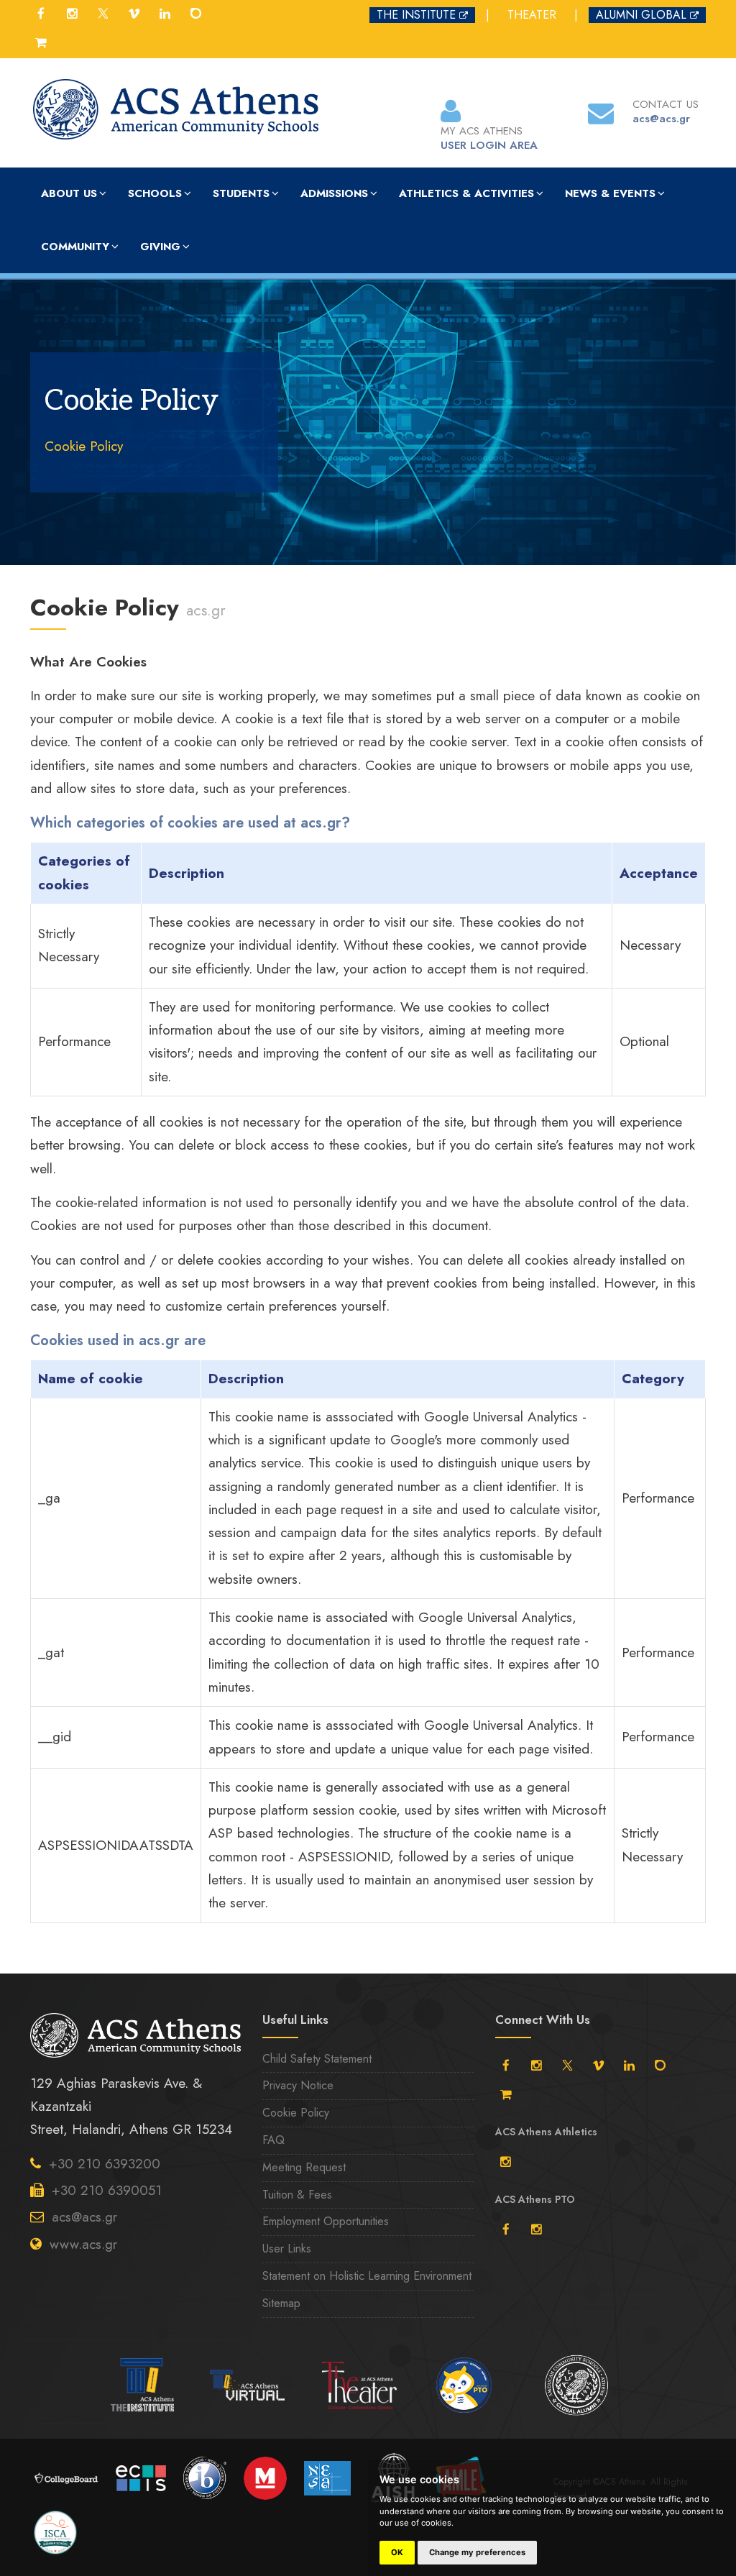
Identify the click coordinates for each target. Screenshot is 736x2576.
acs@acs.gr (84, 2217)
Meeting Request (304, 2167)
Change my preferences (477, 2552)
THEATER (532, 15)
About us (69, 193)
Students (241, 193)
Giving (160, 247)
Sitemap (281, 2303)
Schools (155, 193)
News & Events (610, 193)
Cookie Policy (84, 446)
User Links (287, 2249)
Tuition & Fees (297, 2195)
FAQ (273, 2140)
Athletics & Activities (466, 193)
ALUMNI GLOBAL (641, 15)
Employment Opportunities (326, 2221)
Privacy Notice (298, 2085)
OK (397, 2552)
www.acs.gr (83, 2244)
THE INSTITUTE (416, 15)
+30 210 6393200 (105, 2164)
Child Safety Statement (317, 2059)
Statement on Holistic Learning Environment (367, 2276)
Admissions (334, 193)
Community (75, 247)
